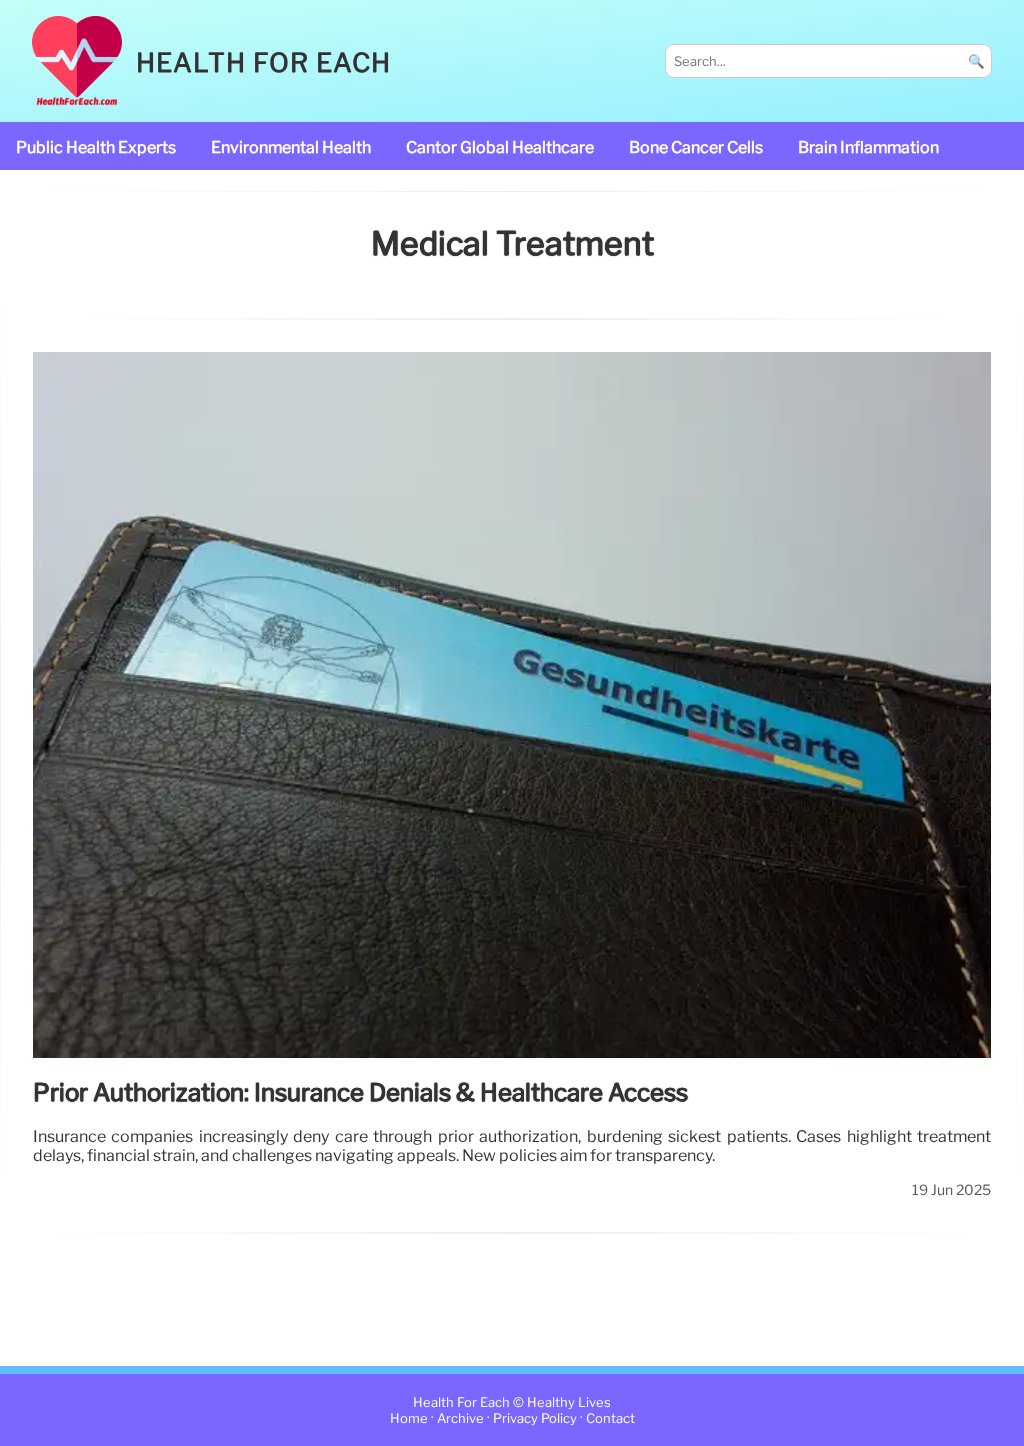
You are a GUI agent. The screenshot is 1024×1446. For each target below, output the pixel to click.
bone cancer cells (696, 147)
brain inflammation (868, 147)
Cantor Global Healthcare (500, 147)
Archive (460, 1418)
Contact (610, 1418)
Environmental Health (291, 147)
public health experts (96, 147)
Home (409, 1418)
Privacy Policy (535, 1418)
